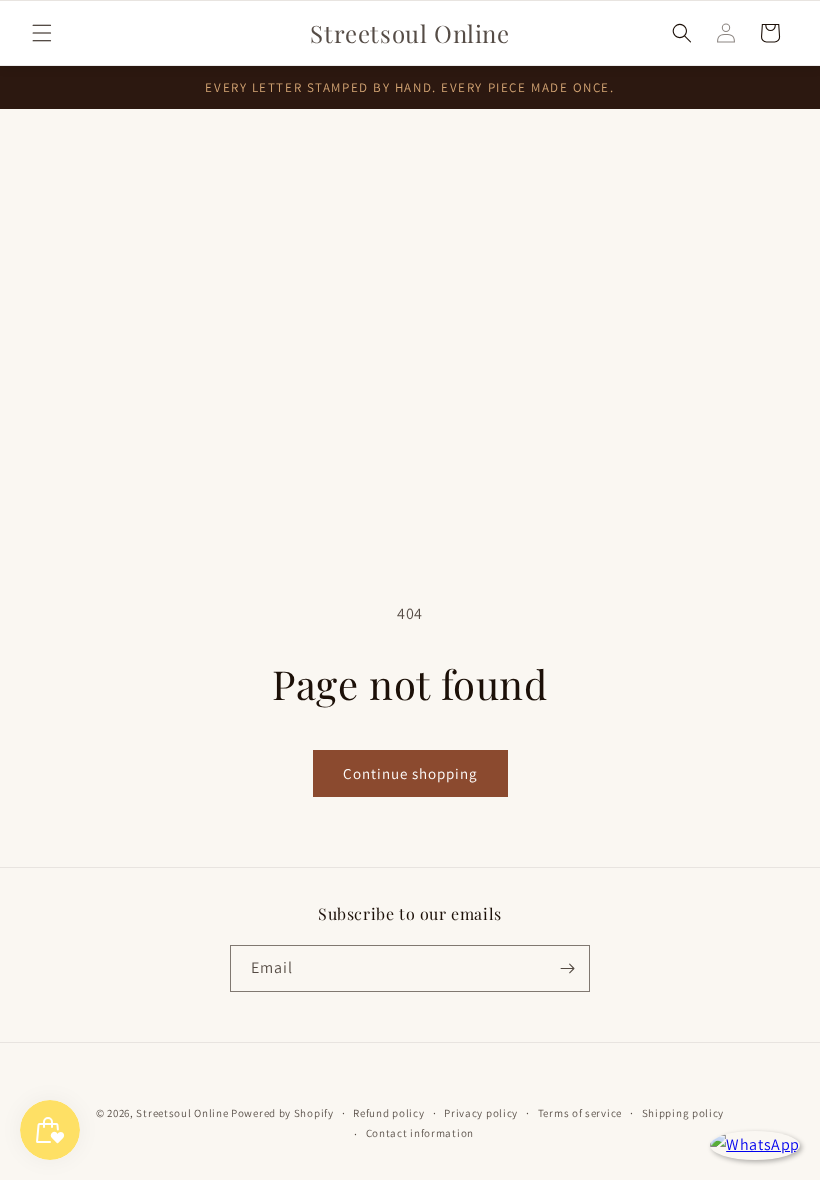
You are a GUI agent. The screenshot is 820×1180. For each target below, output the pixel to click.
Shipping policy (683, 1113)
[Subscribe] (567, 968)
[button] (42, 33)
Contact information (420, 1133)
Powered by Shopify (282, 1113)
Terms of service (580, 1113)
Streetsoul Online (182, 1113)
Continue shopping (410, 773)
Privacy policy (481, 1113)
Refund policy (388, 1113)
